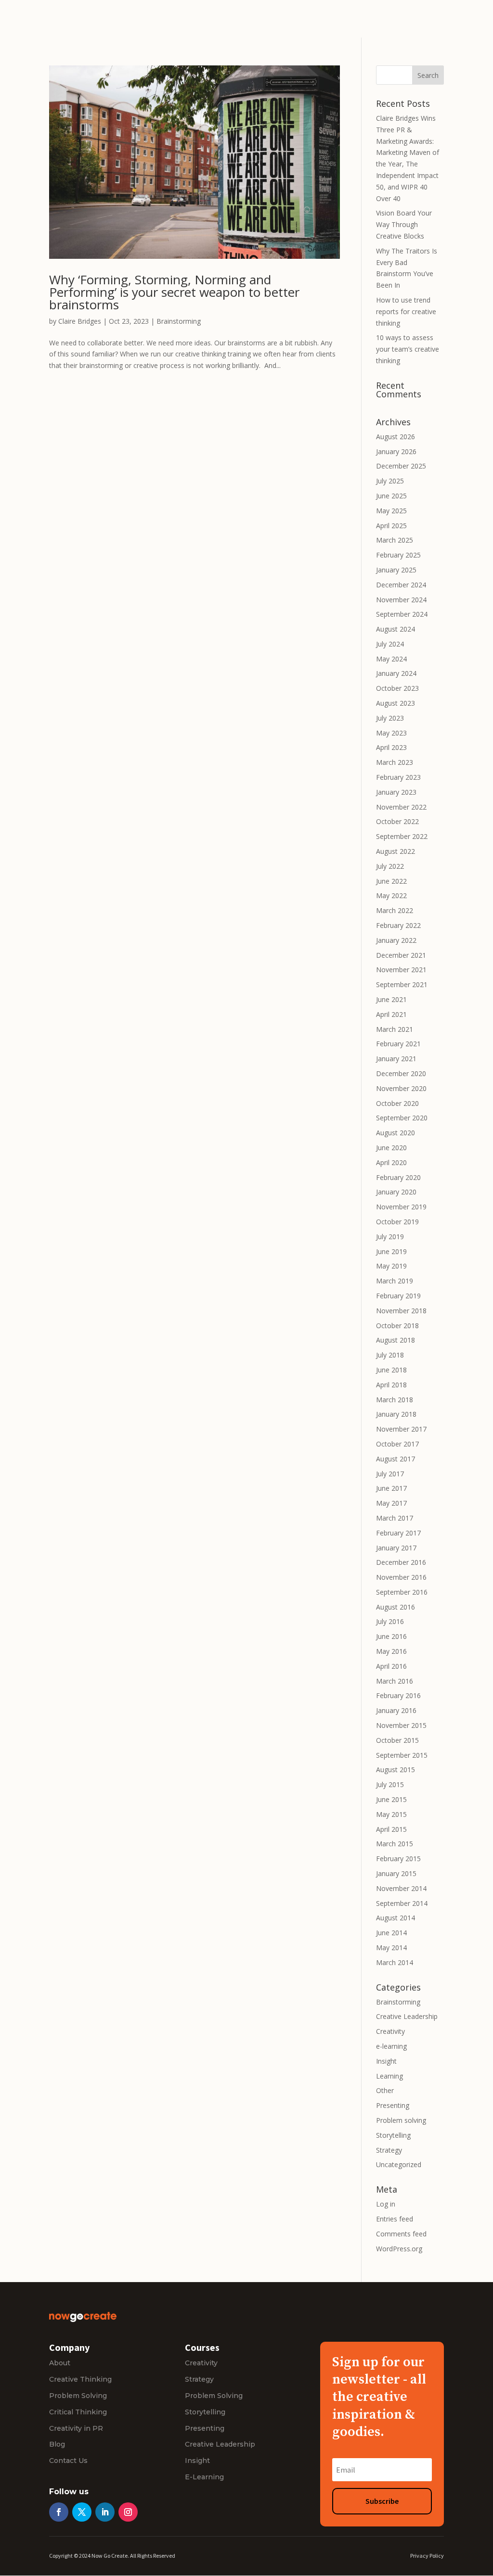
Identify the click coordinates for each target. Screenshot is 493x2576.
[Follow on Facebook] (59, 2512)
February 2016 (398, 1695)
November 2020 (401, 1088)
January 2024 (396, 673)
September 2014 (402, 1903)
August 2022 (396, 851)
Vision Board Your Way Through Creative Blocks (404, 224)
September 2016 (402, 1592)
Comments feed (401, 2234)
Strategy (389, 2150)
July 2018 (390, 1355)
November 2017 (401, 1429)
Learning (389, 2076)
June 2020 (391, 1148)
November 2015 (401, 1725)
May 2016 (391, 1651)
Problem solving (401, 2120)
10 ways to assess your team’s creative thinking (408, 349)
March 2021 (395, 1029)
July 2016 (390, 1621)
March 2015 (395, 1844)
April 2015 (391, 1829)
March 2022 (395, 910)
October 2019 (397, 1222)
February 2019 (398, 1296)
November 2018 (401, 1311)
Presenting (393, 2105)
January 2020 (396, 1192)
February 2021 (398, 1044)
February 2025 (398, 555)
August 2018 (396, 1340)
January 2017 (396, 1548)
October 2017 (397, 1444)
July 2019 (390, 1237)
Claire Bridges (80, 321)
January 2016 (396, 1710)
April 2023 (391, 747)
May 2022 (391, 895)
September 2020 (402, 1118)
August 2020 (396, 1133)
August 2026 (396, 437)
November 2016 (401, 1577)
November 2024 (401, 600)
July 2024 (390, 644)
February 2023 (398, 777)
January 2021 (396, 1059)
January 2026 (396, 451)
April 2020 (391, 1162)
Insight (386, 2061)
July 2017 (390, 1474)
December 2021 (401, 955)
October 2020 (397, 1103)
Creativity (390, 2031)
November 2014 (401, 1888)
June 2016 (391, 1636)
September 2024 (402, 614)
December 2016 (401, 1562)
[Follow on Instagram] (128, 2512)
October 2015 (397, 1740)
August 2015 (396, 1770)
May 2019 (391, 1266)
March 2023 (395, 762)
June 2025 (391, 496)
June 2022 (391, 881)
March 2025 (395, 540)
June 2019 (391, 1251)
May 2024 (391, 659)
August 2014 (396, 1918)
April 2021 (391, 1014)
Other (385, 2090)
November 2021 (401, 970)
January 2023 (396, 792)
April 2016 (391, 1666)
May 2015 (391, 1814)
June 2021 (391, 999)
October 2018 (397, 1326)
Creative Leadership (407, 2016)
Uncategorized (399, 2164)
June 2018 (391, 1370)
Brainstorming (179, 321)
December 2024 (401, 585)
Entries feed (395, 2219)
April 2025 (391, 526)
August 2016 (396, 1607)
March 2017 (395, 1518)
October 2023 (397, 688)
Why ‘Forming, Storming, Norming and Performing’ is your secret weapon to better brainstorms (174, 292)
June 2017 (391, 1488)
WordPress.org (399, 2249)
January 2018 (396, 1414)
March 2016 (395, 1681)
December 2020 (401, 1073)
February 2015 (398, 1859)
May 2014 (391, 1948)
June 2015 (391, 1799)
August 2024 (396, 629)
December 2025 (401, 466)
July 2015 (390, 1784)
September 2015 (402, 1755)
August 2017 (396, 1459)
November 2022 (401, 807)
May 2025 (391, 511)
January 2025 (396, 570)
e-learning (391, 2046)
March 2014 (395, 1962)
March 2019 (395, 1281)
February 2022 (398, 925)
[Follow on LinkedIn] (105, 2512)
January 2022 (396, 940)
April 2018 (391, 1385)
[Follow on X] (82, 2512)
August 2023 (396, 703)
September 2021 (402, 984)
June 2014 (391, 1933)
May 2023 (391, 733)
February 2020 (398, 1177)
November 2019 (401, 1207)
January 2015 (396, 1873)
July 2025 (390, 481)
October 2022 (397, 821)
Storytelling (393, 2135)
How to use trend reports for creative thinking (406, 311)
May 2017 (391, 1503)
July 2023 (390, 718)
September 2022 (402, 836)
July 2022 (390, 866)
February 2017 (398, 1533)
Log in (386, 2204)
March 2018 (395, 1400)
